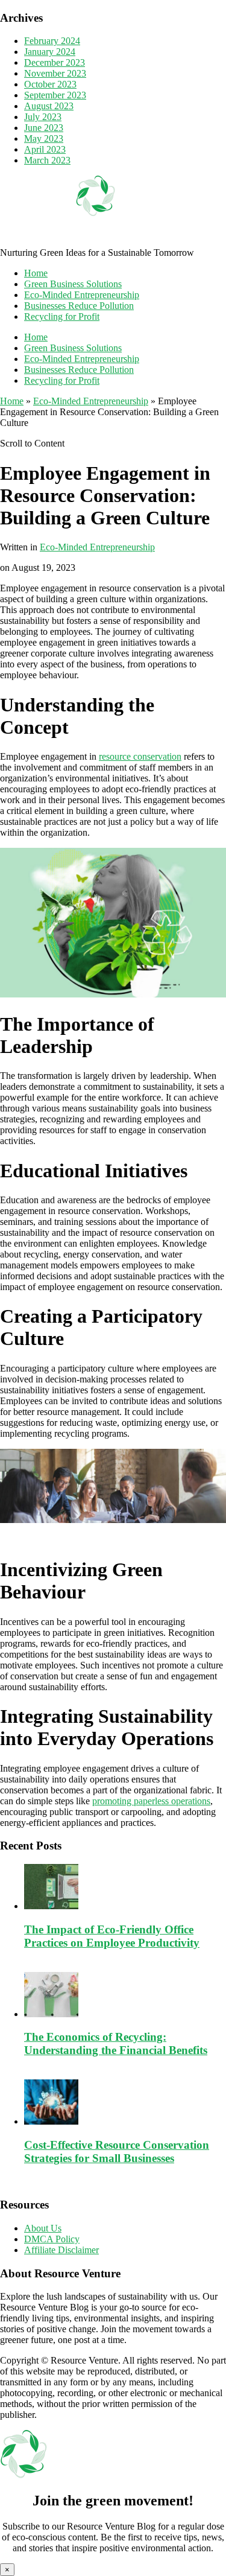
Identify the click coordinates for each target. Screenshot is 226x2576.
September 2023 (55, 95)
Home (36, 273)
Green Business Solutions (73, 284)
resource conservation (140, 756)
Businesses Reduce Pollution (79, 306)
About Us (43, 2228)
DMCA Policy (52, 2239)
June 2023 (44, 128)
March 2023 (47, 160)
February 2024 (52, 41)
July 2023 (43, 117)
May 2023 (44, 138)
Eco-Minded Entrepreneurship (82, 295)
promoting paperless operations (151, 1801)
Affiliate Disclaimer (61, 2250)
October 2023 (50, 84)
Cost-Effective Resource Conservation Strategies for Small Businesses (117, 2151)
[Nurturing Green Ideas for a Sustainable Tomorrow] (96, 242)
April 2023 (45, 149)
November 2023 (55, 73)
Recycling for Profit (62, 316)
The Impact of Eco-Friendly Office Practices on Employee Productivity (112, 1936)
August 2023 (49, 106)
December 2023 (55, 62)
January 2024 (50, 52)
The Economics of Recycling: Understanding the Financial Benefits (116, 2043)
